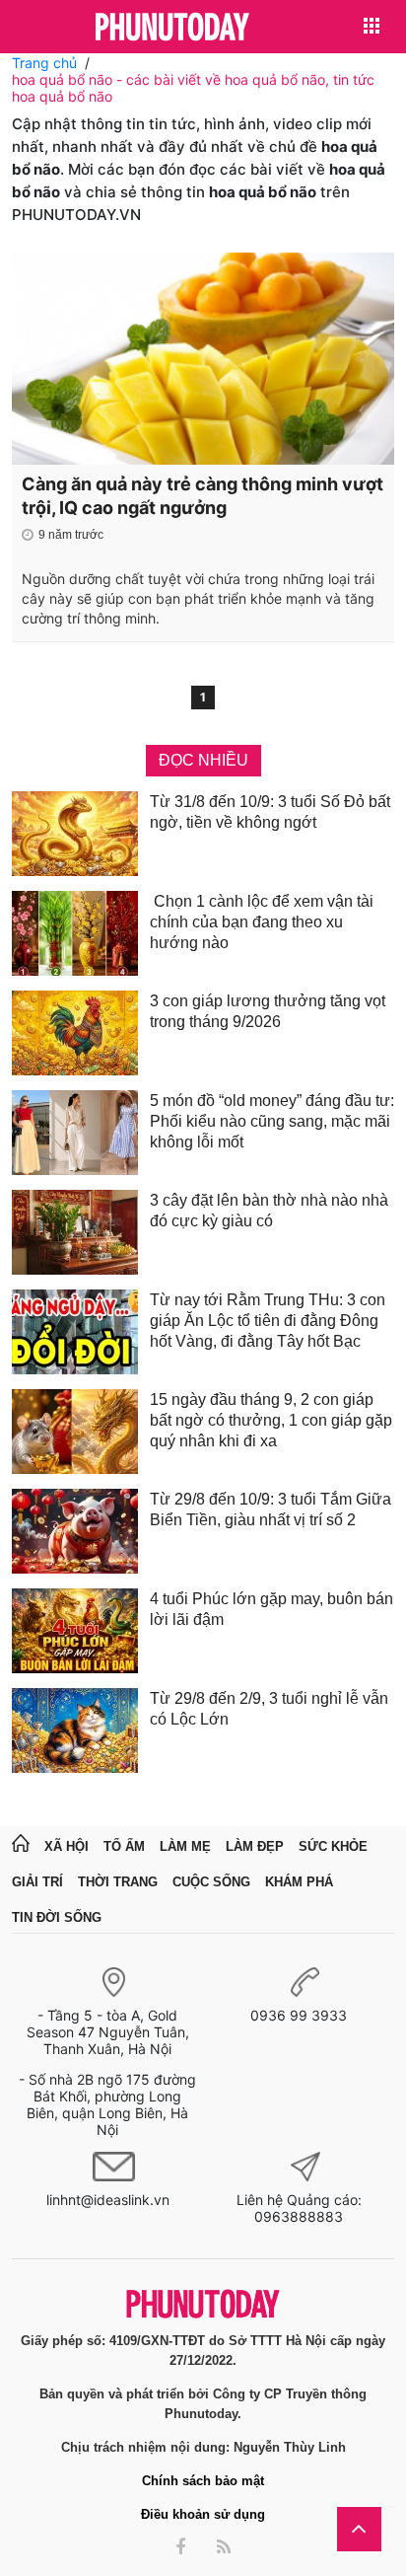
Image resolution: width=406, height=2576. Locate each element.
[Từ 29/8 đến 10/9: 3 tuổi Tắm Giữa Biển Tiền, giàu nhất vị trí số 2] (75, 1531)
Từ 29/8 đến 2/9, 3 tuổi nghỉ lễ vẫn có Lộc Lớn (269, 1709)
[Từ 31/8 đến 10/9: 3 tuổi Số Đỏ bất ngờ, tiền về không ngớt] (75, 834)
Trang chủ (44, 63)
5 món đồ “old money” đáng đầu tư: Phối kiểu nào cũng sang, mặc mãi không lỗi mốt (272, 1121)
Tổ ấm (124, 1846)
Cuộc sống (211, 1882)
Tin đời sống (57, 1917)
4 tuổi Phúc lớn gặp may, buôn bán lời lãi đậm (271, 1609)
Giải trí (37, 1882)
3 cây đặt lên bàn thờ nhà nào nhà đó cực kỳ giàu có (269, 1211)
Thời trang (118, 1882)
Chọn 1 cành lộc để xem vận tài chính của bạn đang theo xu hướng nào (262, 922)
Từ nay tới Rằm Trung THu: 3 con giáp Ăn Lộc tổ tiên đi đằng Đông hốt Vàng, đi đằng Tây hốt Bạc (268, 1321)
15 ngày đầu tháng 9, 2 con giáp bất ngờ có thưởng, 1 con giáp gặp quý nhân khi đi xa (271, 1420)
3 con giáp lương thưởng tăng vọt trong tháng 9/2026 (268, 1011)
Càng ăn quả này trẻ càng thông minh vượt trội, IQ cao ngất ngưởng (203, 496)
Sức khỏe (333, 1846)
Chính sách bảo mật (203, 2481)
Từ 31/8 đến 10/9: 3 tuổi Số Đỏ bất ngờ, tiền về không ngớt (270, 812)
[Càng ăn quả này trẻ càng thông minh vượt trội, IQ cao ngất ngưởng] (203, 359)
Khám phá (299, 1882)
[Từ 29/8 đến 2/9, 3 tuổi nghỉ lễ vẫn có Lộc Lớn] (75, 1730)
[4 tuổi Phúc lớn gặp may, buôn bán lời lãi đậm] (75, 1631)
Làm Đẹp (255, 1846)
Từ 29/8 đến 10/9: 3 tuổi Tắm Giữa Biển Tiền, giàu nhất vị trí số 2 (271, 1509)
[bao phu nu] (172, 28)
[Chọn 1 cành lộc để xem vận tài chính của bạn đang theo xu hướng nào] (75, 933)
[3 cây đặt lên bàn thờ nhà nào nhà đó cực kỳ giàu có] (75, 1232)
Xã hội (67, 1846)
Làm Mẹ (185, 1846)
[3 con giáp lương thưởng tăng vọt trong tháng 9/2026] (75, 1033)
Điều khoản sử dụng (203, 2514)
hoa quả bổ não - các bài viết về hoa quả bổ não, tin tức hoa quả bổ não (193, 88)
